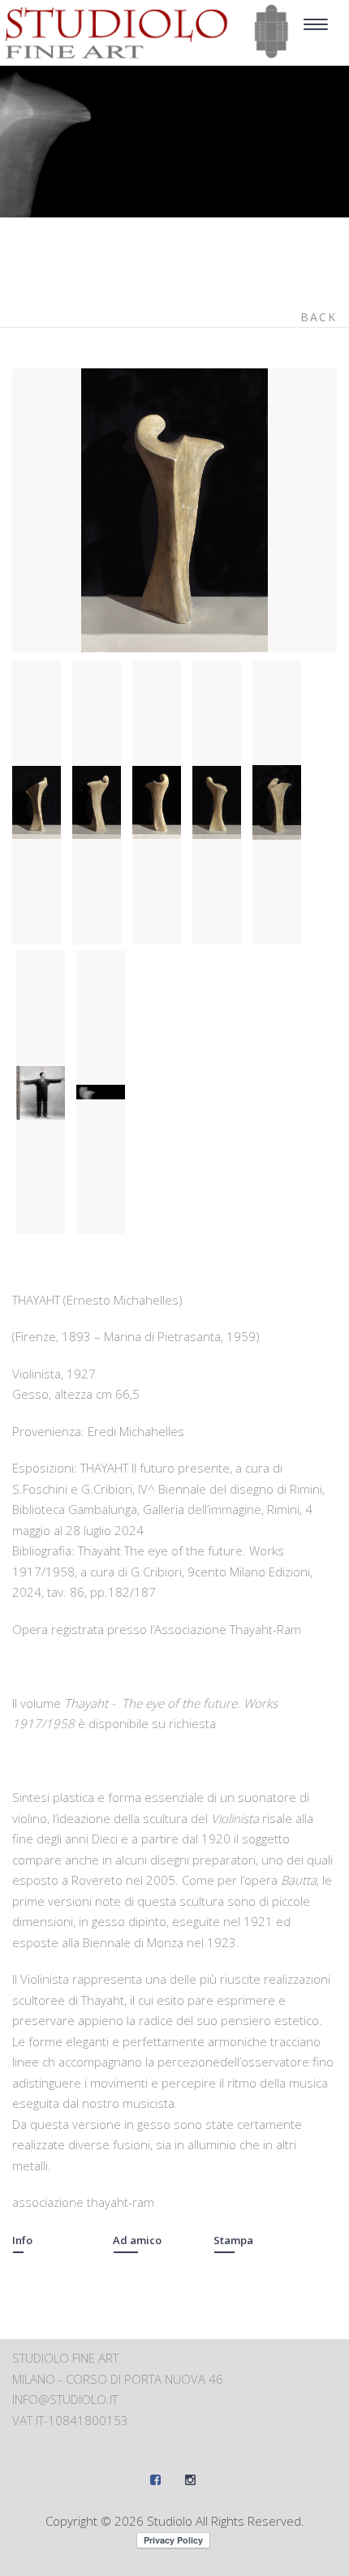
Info (22, 2240)
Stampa (233, 2240)
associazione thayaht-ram (83, 2202)
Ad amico (137, 2240)
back (319, 317)
